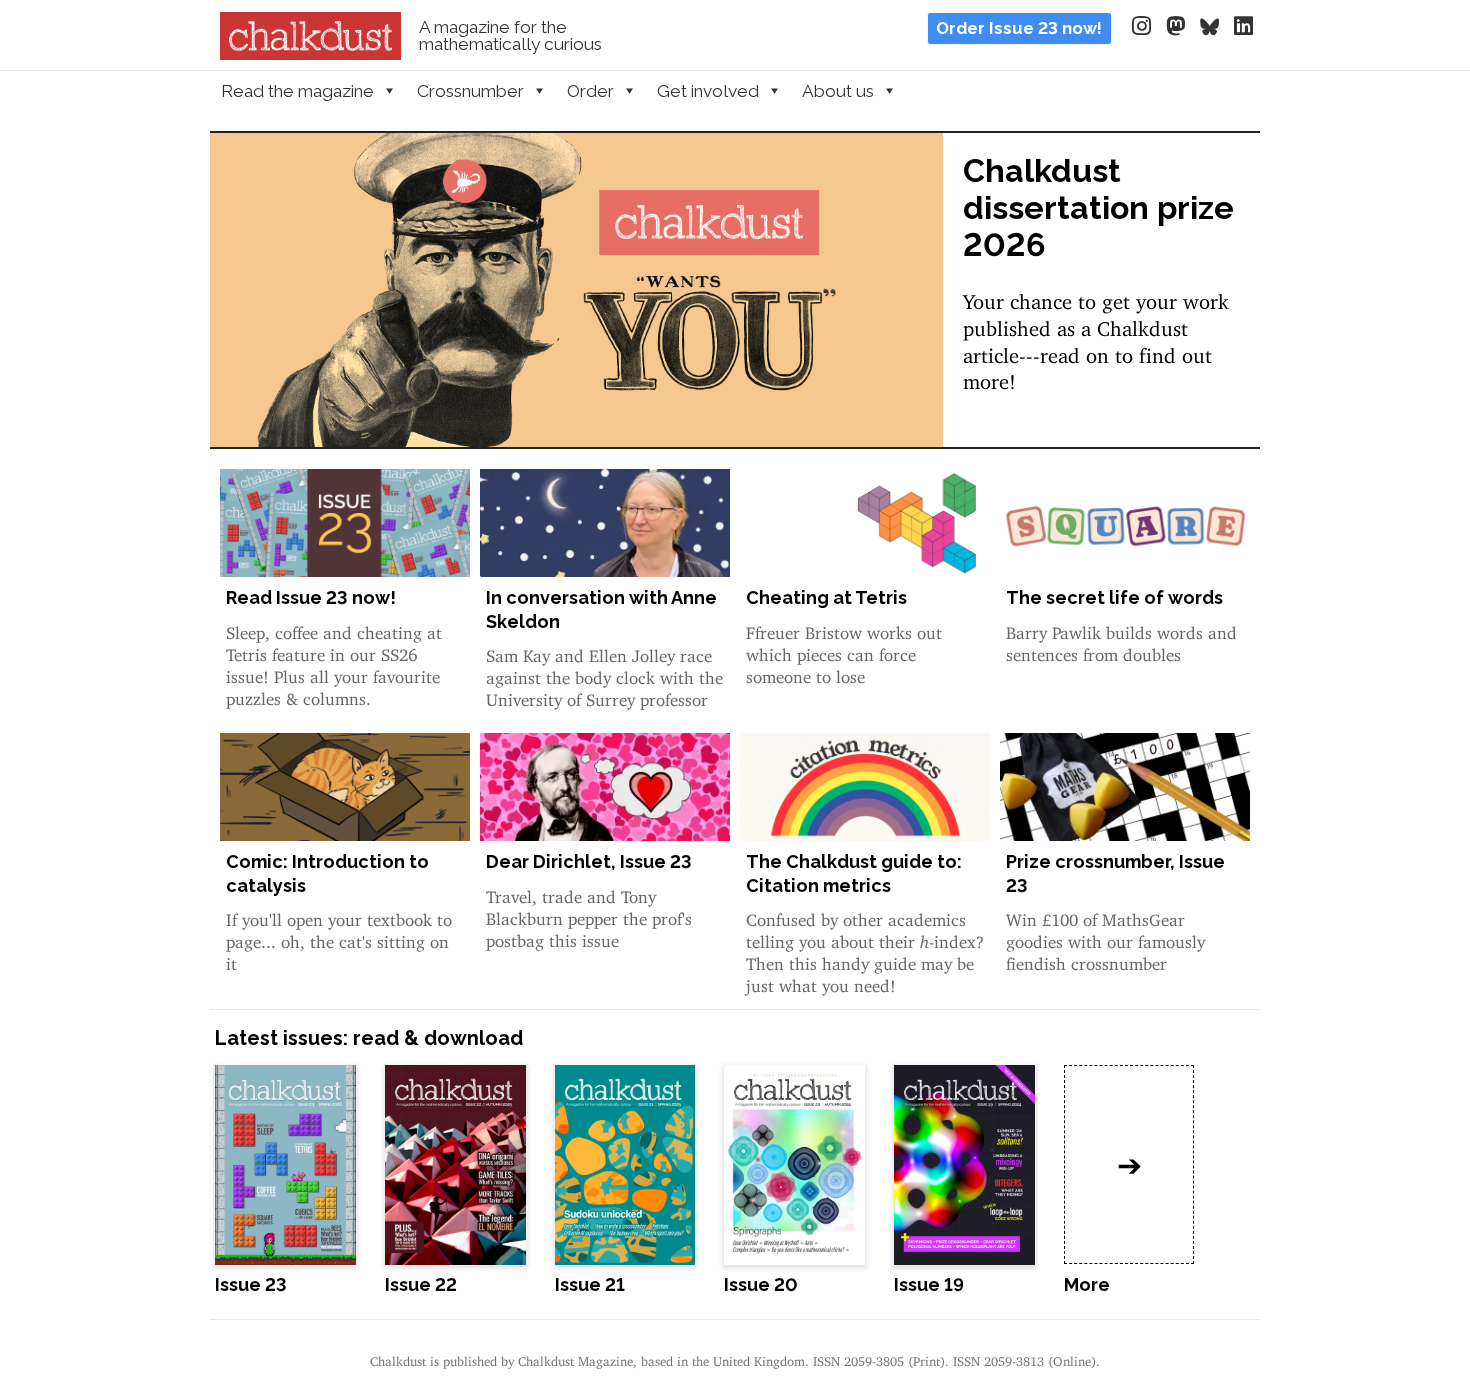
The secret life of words (1114, 597)
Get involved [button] (708, 91)
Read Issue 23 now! (311, 597)
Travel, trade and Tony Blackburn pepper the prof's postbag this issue (589, 914)
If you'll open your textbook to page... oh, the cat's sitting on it (339, 937)
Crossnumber (470, 91)
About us (838, 91)
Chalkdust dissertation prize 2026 (1098, 208)
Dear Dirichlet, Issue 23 (589, 861)
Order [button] (590, 91)
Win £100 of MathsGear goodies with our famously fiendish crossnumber (1105, 937)
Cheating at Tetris (826, 597)
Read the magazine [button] (297, 91)
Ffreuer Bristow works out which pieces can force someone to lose (844, 650)
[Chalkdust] (310, 54)
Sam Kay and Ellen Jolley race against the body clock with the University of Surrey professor (604, 673)
